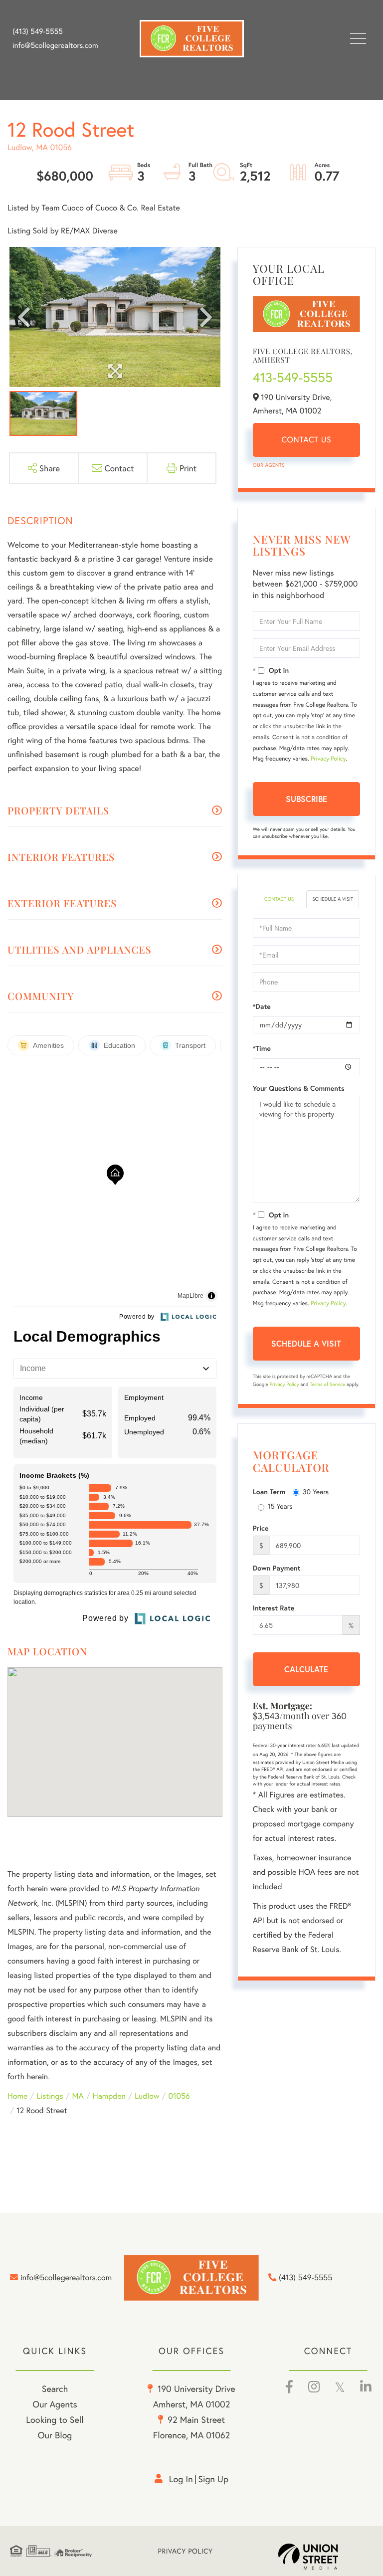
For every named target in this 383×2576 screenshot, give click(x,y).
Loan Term (269, 1492)
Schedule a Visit (333, 899)
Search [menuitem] (55, 2388)
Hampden (109, 2096)
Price (261, 1528)
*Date (262, 1006)
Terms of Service (327, 1384)
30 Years (316, 1491)
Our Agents (269, 465)
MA (78, 2096)
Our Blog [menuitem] (55, 2435)
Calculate (306, 1669)
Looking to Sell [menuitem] (55, 2419)
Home (17, 2096)
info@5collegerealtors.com (55, 45)
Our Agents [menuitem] (55, 2404)
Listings (50, 2096)
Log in (181, 2479)
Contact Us (306, 440)
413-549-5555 (293, 378)
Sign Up (213, 2479)
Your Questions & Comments (299, 1088)
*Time (262, 1048)
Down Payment (277, 1568)
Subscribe (306, 799)
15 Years (280, 1506)
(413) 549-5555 (38, 31)
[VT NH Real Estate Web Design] (326, 2557)
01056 (179, 2096)
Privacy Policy (328, 759)
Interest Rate (274, 1608)
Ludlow (147, 2096)
